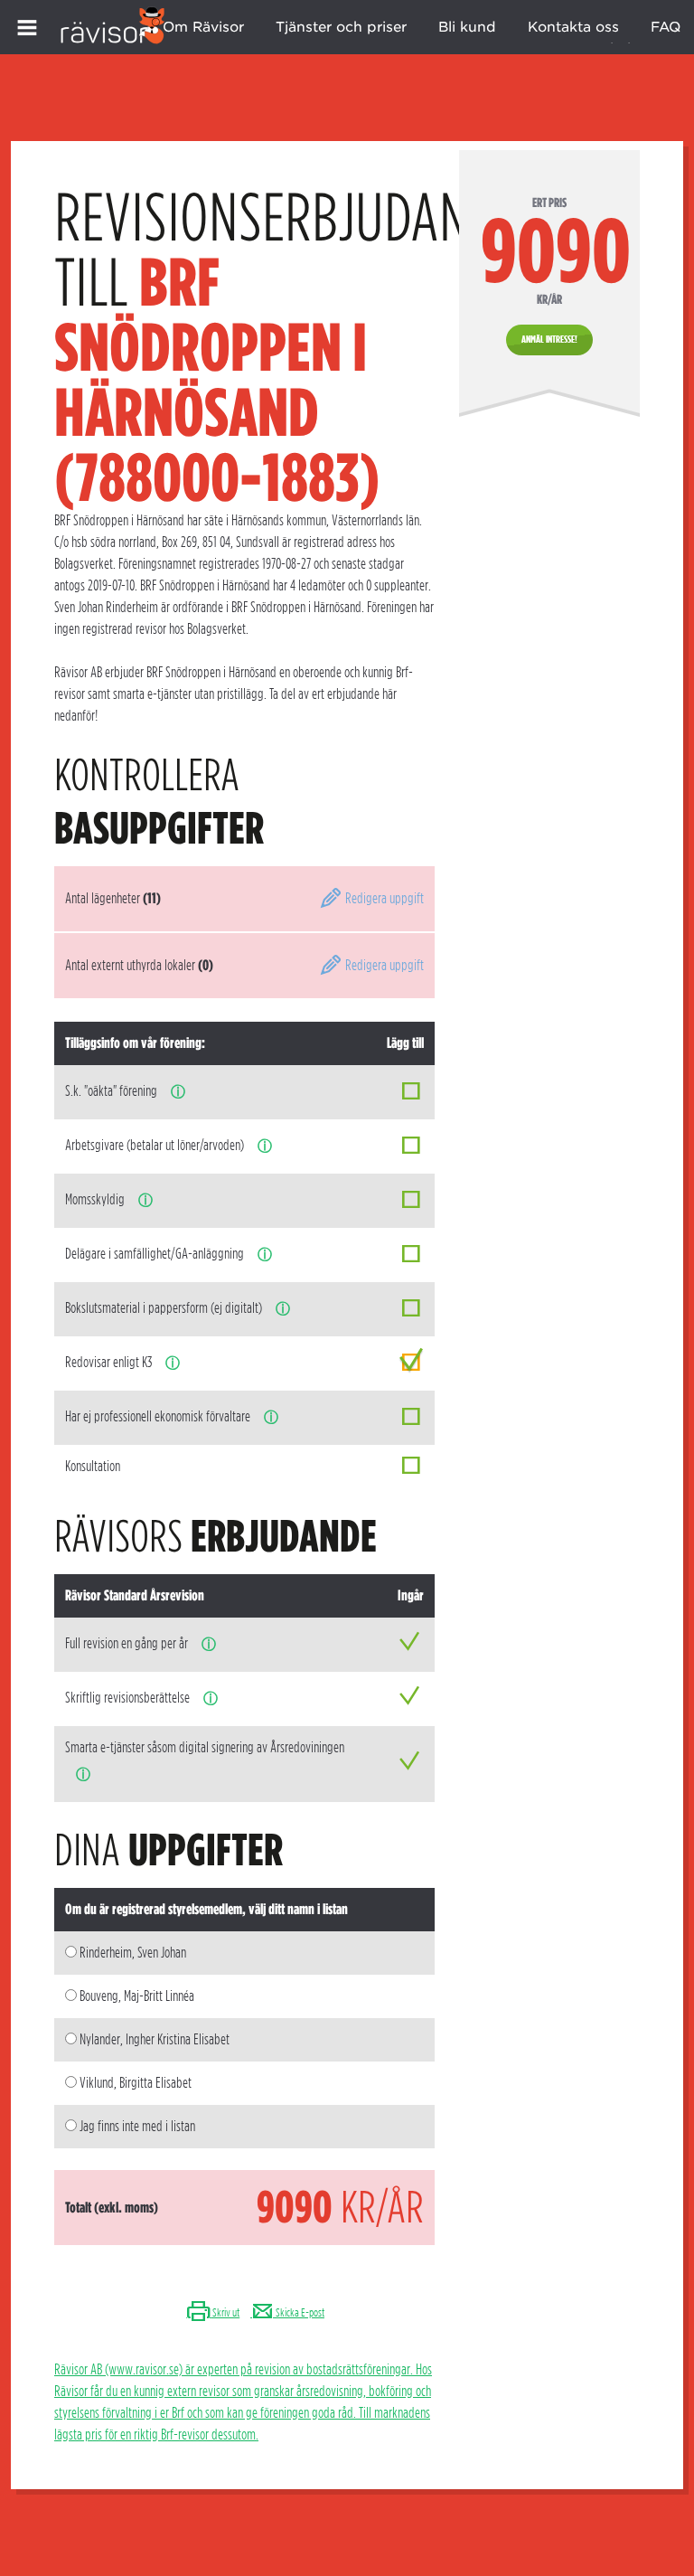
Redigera (383, 898)
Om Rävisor (203, 27)
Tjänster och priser (341, 27)
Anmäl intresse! (549, 339)
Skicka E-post (299, 2312)
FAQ (666, 27)
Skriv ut (225, 2312)
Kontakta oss (573, 27)
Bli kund (467, 27)
